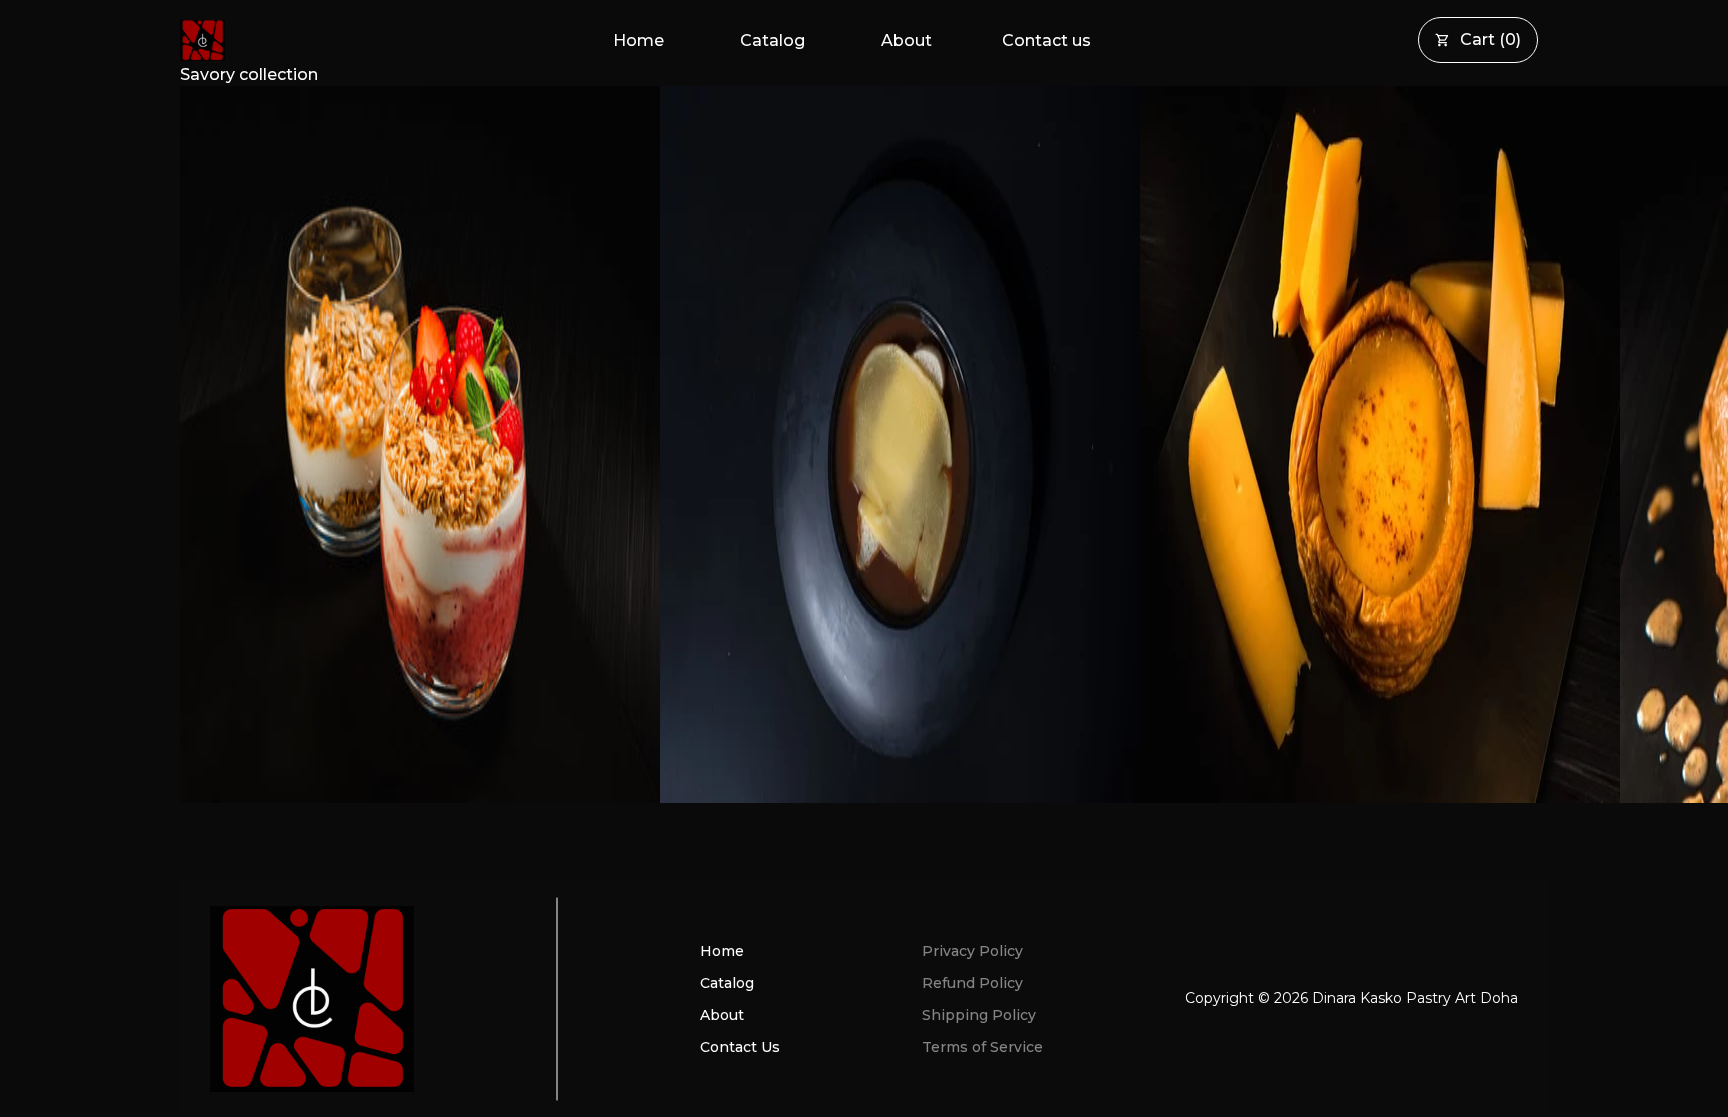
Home (638, 40)
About (906, 40)
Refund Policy (972, 983)
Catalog (772, 40)
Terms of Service (982, 1047)
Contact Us (740, 1047)
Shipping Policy (979, 1015)
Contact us (1046, 40)
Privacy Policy (972, 951)
